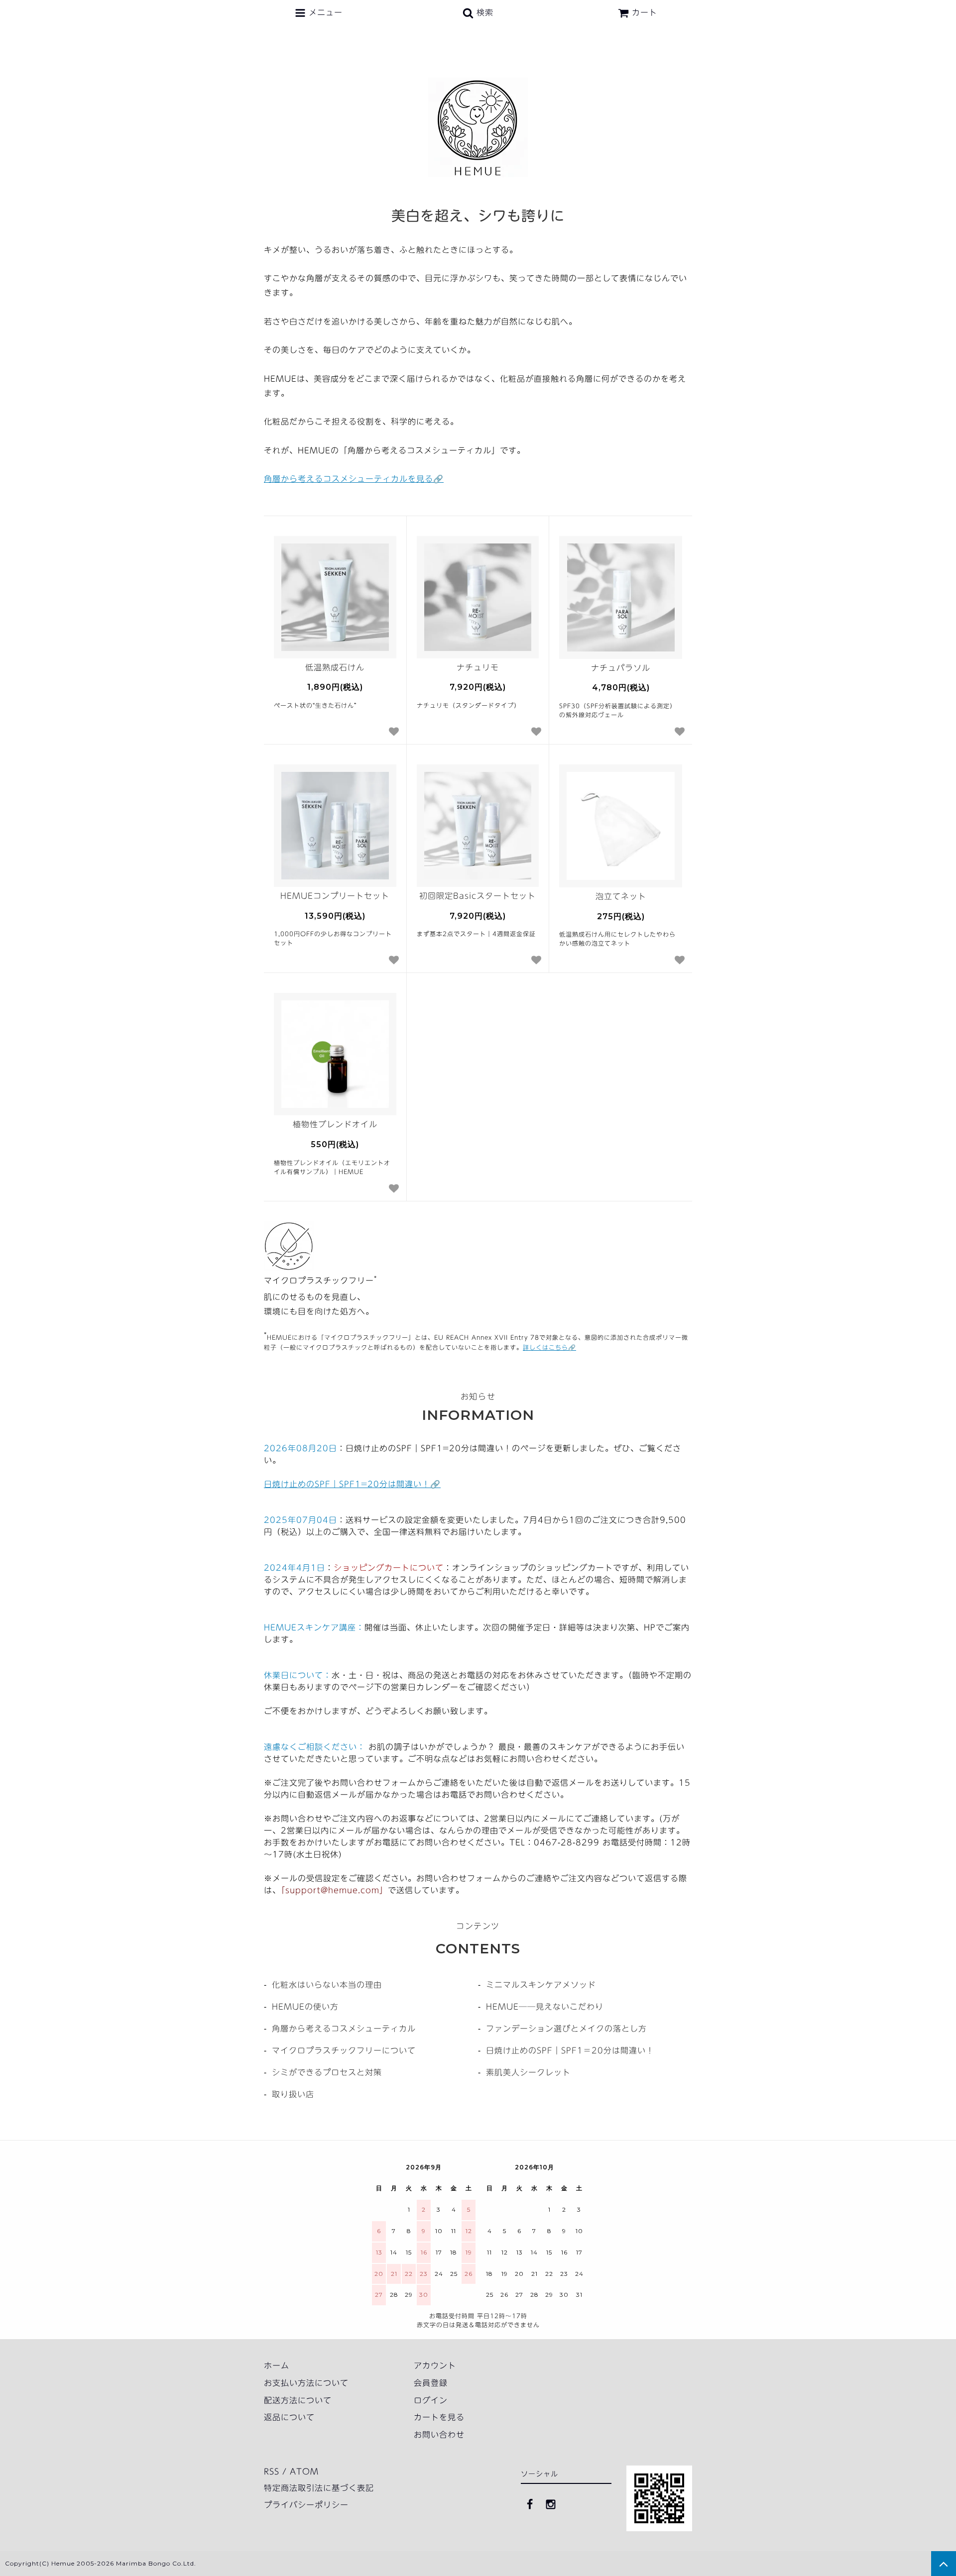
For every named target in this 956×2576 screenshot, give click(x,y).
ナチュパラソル (621, 668)
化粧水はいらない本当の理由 (327, 1985)
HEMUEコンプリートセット (335, 896)
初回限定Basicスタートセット (478, 896)
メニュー (324, 12)
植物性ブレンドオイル (335, 1124)
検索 (483, 12)
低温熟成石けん (335, 667)
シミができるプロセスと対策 (327, 2072)
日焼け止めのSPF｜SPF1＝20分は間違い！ (570, 2050)
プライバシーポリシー (306, 2505)
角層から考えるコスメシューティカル (344, 2029)
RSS (272, 2471)
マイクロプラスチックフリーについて (344, 2050)
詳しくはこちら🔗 (549, 1347)
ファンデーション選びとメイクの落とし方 (566, 2029)
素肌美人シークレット (528, 2072)
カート (645, 12)
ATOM (304, 2471)
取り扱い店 (293, 2094)
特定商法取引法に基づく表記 (319, 2488)
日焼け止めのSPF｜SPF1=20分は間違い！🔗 (352, 1484)
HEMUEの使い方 (305, 2007)
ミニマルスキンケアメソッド (541, 1985)
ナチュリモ (478, 667)
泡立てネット (621, 896)
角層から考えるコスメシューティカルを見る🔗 (354, 479)
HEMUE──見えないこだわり (545, 2007)
